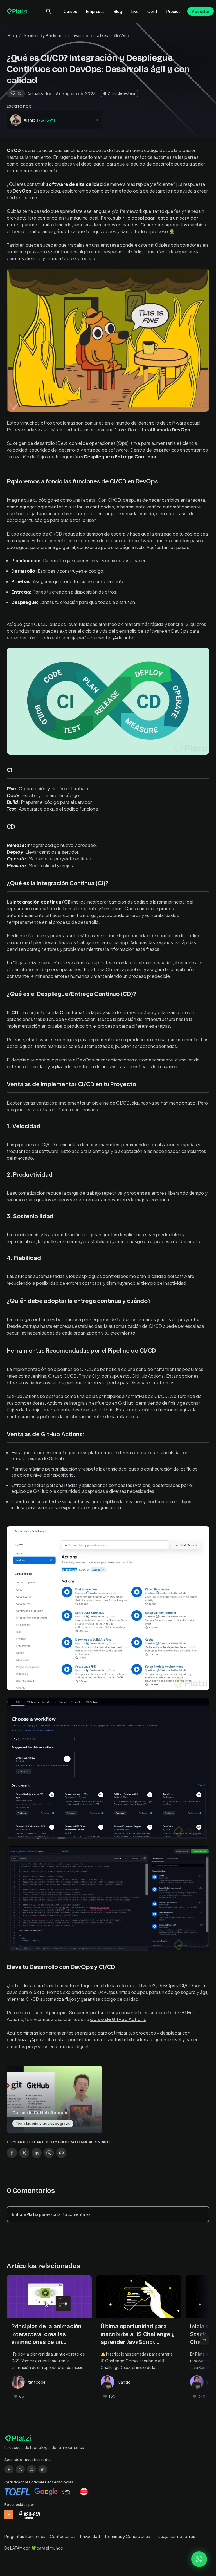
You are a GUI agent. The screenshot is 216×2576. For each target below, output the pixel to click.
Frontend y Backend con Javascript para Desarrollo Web (77, 35)
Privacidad (90, 2536)
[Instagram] (31, 2469)
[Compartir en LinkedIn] (37, 2153)
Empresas (95, 11)
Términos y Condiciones (127, 2536)
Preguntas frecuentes (25, 2536)
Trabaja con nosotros (175, 2536)
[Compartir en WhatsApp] (49, 2153)
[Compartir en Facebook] (12, 2153)
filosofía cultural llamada (152, 430)
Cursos (70, 11)
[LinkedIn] (43, 2469)
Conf (152, 11)
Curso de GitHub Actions (118, 2019)
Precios (174, 11)
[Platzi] (18, 11)
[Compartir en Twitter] (24, 2153)
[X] (20, 2469)
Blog (118, 11)
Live (135, 11)
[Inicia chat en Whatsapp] (199, 2559)
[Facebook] (9, 2469)
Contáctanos (63, 2536)
